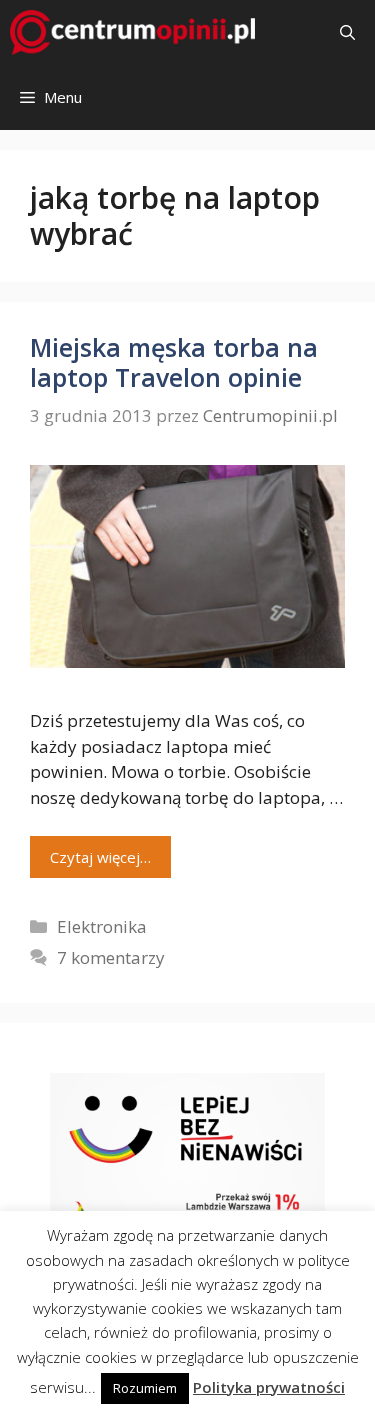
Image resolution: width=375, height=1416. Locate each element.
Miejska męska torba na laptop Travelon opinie (174, 362)
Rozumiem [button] (145, 1388)
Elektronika (102, 926)
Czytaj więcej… (100, 857)
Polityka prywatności (269, 1387)
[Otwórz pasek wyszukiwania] (347, 32)
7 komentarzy (111, 957)
